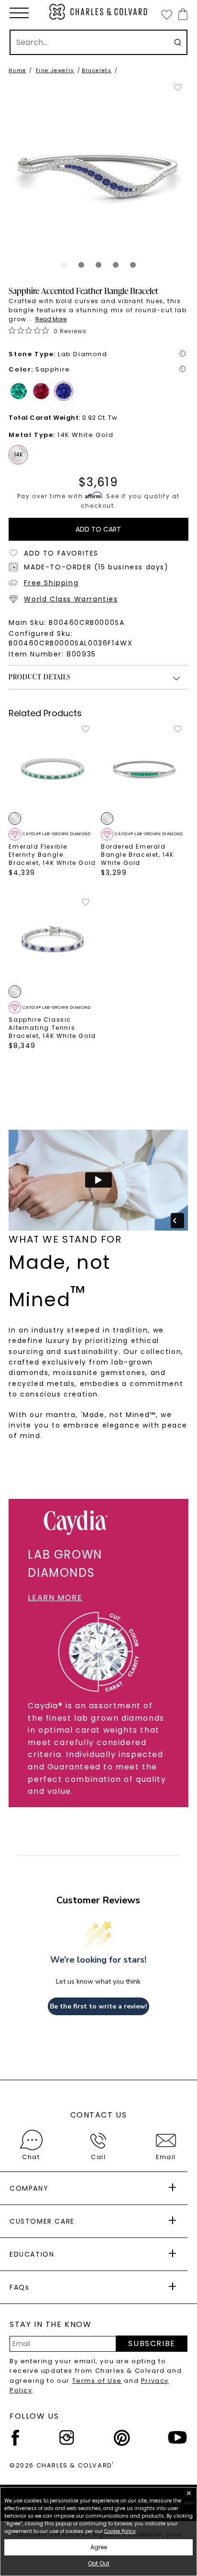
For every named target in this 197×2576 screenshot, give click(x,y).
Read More (51, 319)
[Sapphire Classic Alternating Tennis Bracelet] (52, 941)
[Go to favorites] (166, 14)
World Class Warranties (71, 599)
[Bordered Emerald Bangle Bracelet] (145, 768)
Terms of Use (97, 2381)
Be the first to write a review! (98, 2006)
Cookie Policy (120, 2531)
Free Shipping (51, 583)
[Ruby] (41, 391)
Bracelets (97, 71)
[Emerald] (19, 391)
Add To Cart (98, 529)
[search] (178, 42)
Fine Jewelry (55, 71)
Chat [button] (31, 2157)
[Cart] (181, 14)
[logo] (98, 12)
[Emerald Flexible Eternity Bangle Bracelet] (52, 768)
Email (166, 2157)
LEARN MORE (55, 1598)
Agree (99, 2547)
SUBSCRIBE (152, 2343)
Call (98, 2157)
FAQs (19, 2287)
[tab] (64, 265)
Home (17, 71)
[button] (19, 13)
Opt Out (99, 2563)
